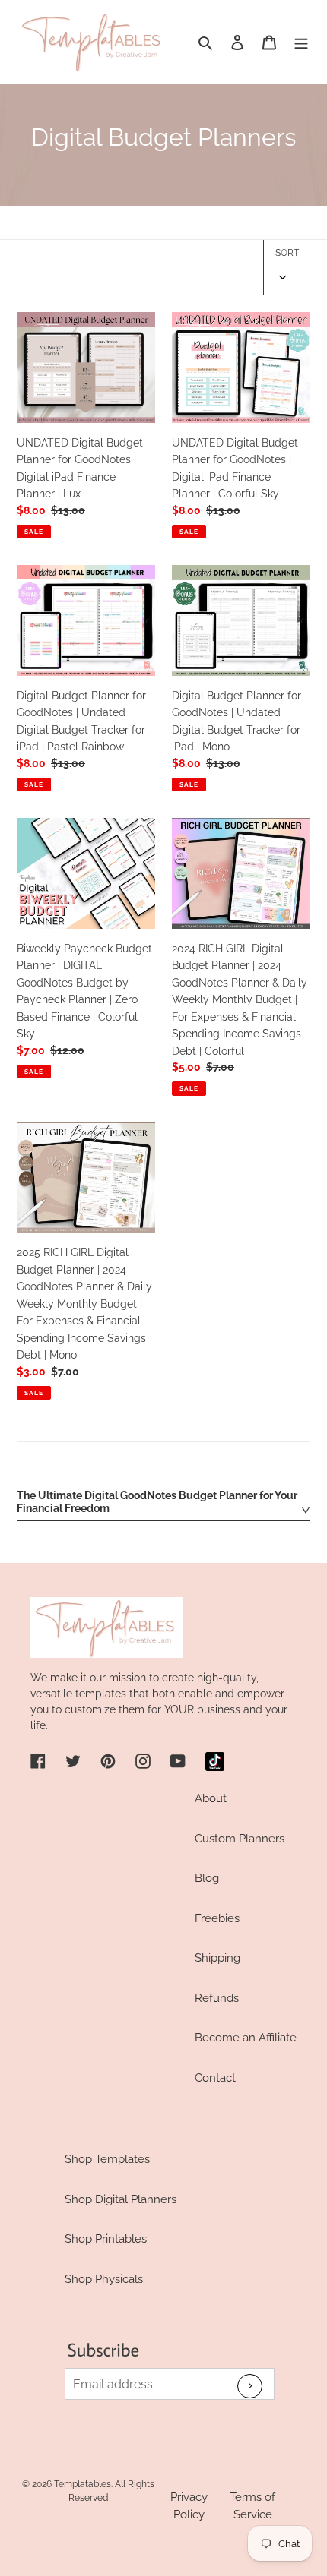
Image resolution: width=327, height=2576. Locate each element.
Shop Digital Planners (121, 2199)
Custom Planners (240, 1839)
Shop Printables (106, 2239)
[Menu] (301, 42)
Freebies (217, 1918)
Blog (207, 1878)
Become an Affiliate (246, 2038)
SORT (287, 253)
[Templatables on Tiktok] (215, 1762)
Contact (215, 2078)
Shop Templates (107, 2159)
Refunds (217, 1998)
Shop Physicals (104, 2279)
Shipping (217, 1958)
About (211, 1798)
